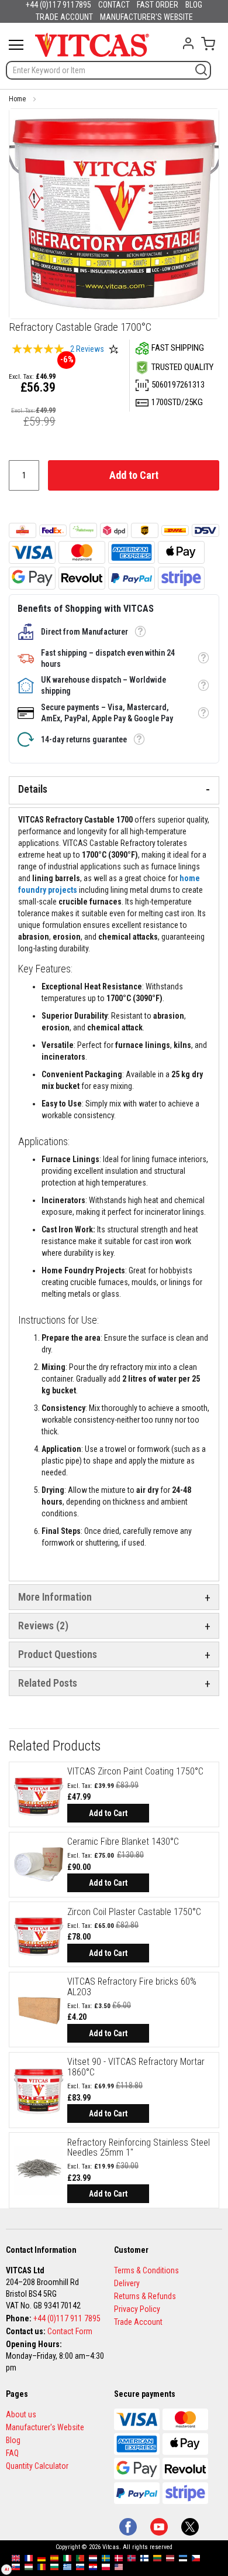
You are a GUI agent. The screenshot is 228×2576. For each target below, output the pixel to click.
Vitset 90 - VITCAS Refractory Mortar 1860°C (136, 2067)
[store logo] (92, 44)
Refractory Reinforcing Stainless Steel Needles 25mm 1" (139, 2148)
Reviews (42, 1626)
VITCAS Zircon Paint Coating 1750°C (135, 1771)
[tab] (114, 790)
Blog (13, 2440)
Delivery (127, 2283)
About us (21, 2414)
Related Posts (48, 1683)
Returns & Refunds (145, 2296)
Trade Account (138, 2322)
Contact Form (70, 2331)
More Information (55, 1597)
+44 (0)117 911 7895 (67, 2318)
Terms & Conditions (146, 2270)
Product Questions (58, 1654)
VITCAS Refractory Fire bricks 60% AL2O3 (132, 1987)
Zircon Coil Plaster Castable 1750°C (134, 1912)
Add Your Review (113, 349)
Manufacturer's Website (45, 2427)
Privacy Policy (137, 2309)
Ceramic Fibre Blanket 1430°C (123, 1842)
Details (33, 789)
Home (17, 99)
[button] (140, 632)
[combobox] (108, 70)
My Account (188, 43)
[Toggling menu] (16, 45)
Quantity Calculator (37, 2466)
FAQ (12, 2453)
